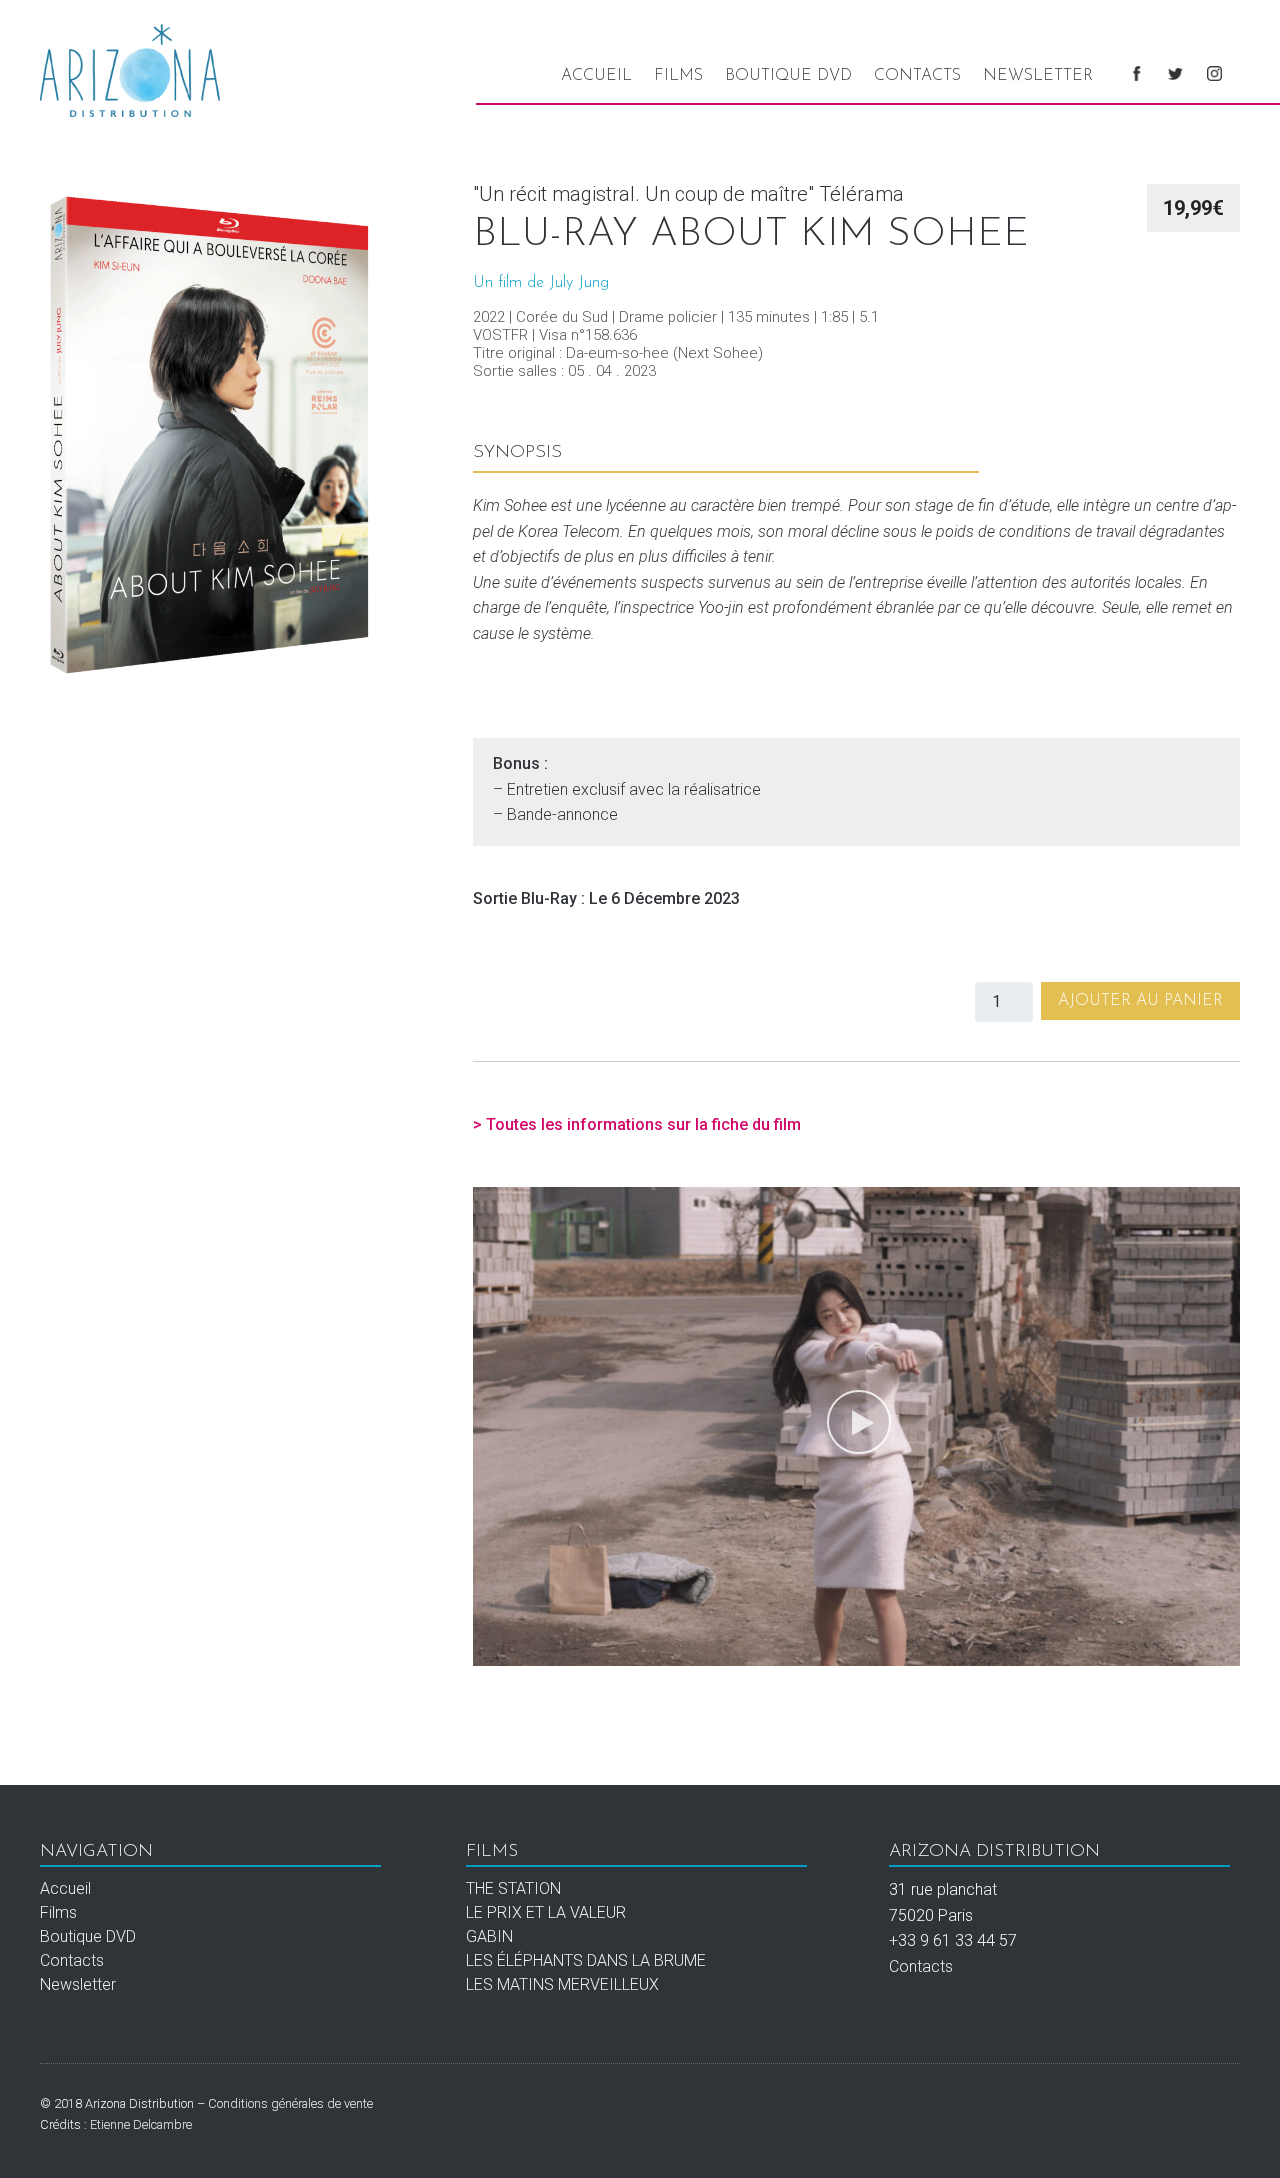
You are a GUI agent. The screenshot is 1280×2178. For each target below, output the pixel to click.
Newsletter (1038, 76)
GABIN (489, 1936)
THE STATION (513, 1888)
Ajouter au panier (1140, 1001)
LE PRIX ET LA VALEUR (546, 1912)
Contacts (917, 76)
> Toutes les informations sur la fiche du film (637, 1124)
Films (678, 76)
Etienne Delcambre (141, 2124)
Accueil (596, 76)
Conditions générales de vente (290, 2103)
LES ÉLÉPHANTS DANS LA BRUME (586, 1960)
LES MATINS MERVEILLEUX (562, 1984)
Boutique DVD (788, 76)
